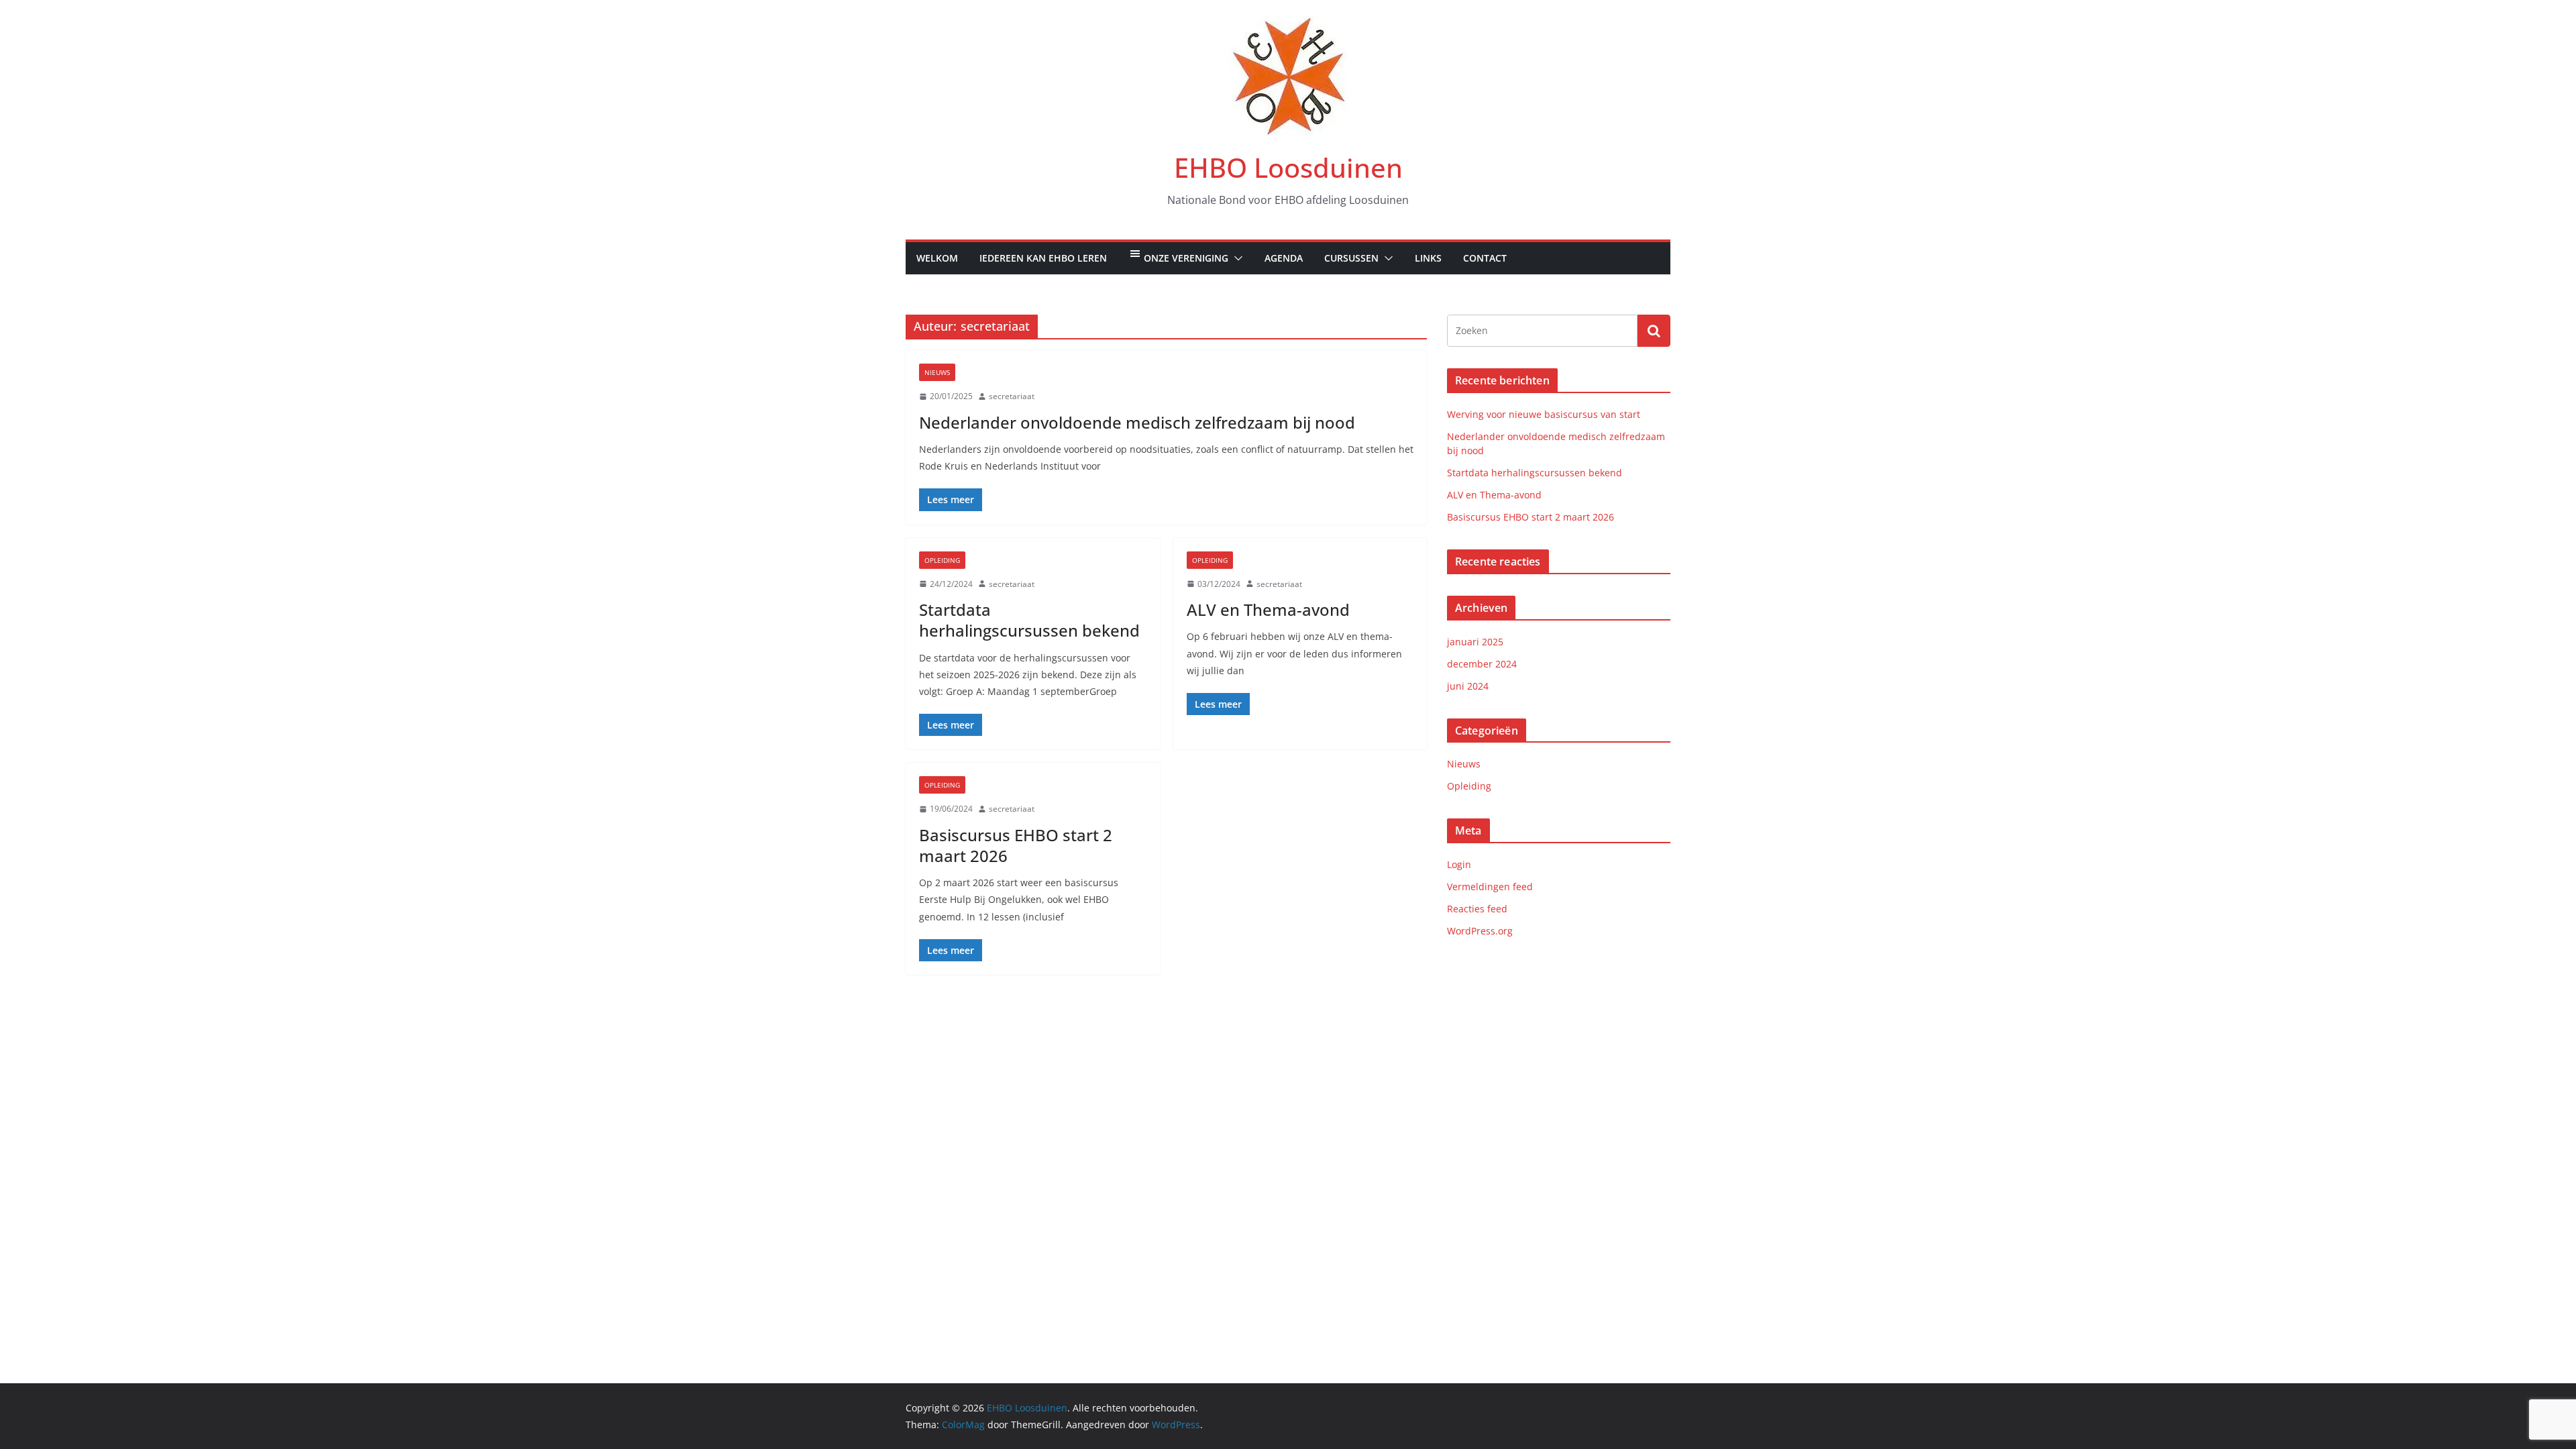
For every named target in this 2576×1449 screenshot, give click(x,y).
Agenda (1284, 258)
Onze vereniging (1186, 258)
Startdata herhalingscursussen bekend (1029, 620)
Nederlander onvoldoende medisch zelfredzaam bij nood (1137, 422)
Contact (1485, 258)
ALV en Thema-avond (1268, 609)
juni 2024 (1468, 686)
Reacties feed (1477, 909)
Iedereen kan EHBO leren (1043, 258)
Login (1459, 864)
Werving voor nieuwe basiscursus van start (1544, 414)
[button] (1236, 258)
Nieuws (937, 372)
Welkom (937, 258)
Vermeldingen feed (1490, 887)
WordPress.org (1480, 931)
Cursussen (1351, 258)
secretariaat (1012, 396)
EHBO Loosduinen (1288, 167)
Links (1428, 258)
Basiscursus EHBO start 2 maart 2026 (1016, 845)
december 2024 (1482, 664)
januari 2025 (1475, 642)
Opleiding (942, 560)
